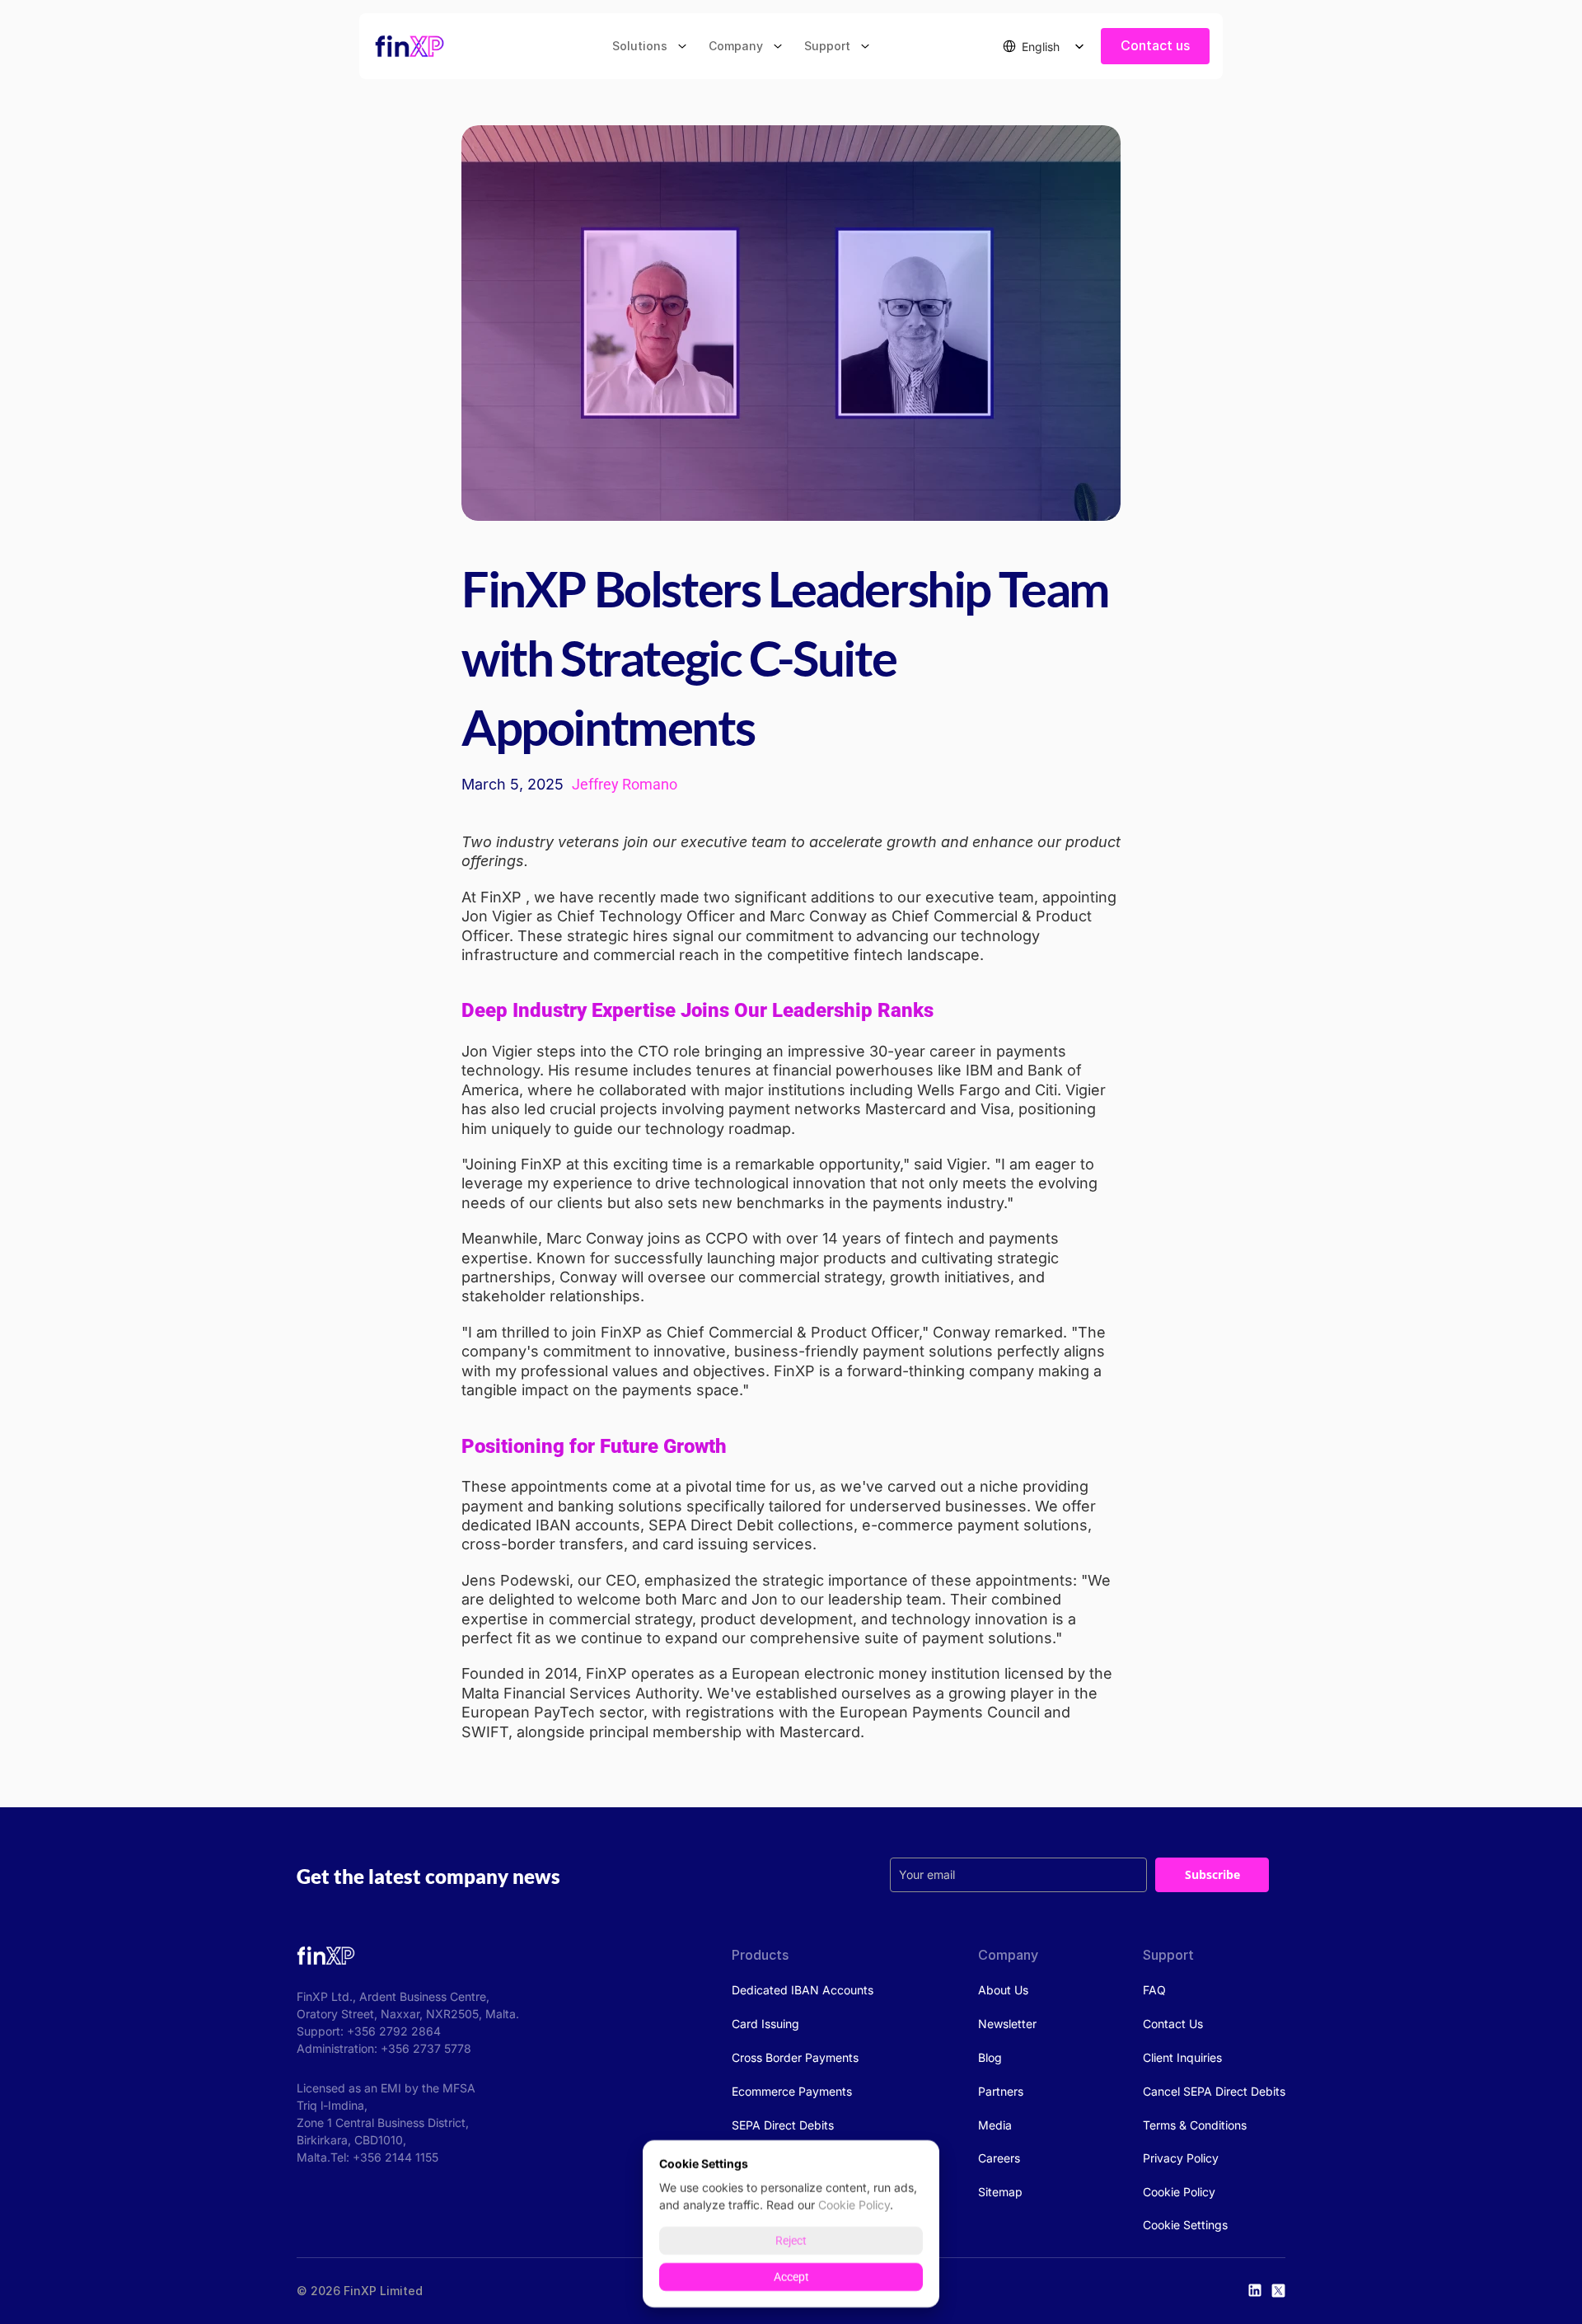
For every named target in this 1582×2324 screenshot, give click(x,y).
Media (995, 2125)
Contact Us (1173, 2024)
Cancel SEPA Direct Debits (1214, 2091)
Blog (990, 2057)
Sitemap (1000, 2192)
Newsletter (1007, 2024)
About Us (1003, 1990)
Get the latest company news (428, 1876)
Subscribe (1212, 1874)
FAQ (1154, 1990)
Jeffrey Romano (625, 784)
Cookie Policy (1179, 2192)
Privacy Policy (1181, 2158)
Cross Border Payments (795, 2057)
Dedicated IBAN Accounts (803, 1990)
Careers (999, 2158)
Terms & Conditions (1195, 2125)
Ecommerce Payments (792, 2091)
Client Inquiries (1182, 2057)
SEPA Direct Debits (783, 2125)
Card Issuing (765, 2024)
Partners (1001, 2091)
